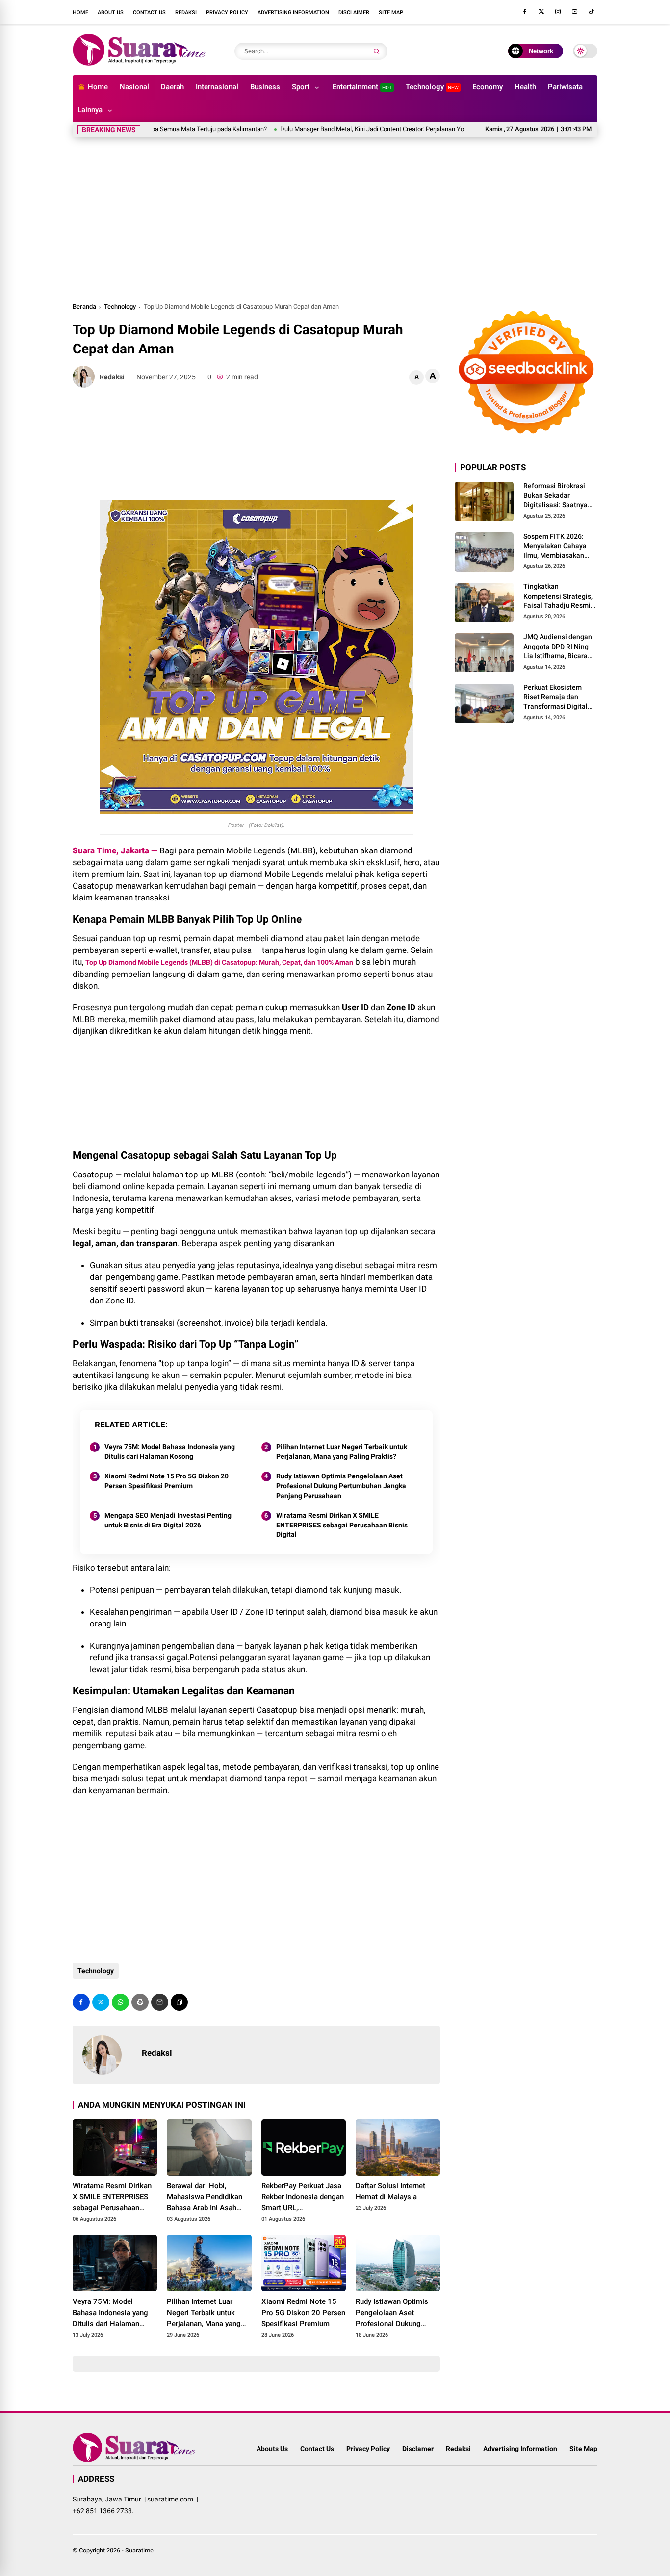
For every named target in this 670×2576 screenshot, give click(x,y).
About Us (111, 13)
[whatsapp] (120, 2002)
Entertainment (362, 87)
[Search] (377, 51)
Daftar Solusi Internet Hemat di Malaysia (390, 2191)
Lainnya (90, 110)
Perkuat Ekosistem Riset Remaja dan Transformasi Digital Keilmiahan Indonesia (557, 698)
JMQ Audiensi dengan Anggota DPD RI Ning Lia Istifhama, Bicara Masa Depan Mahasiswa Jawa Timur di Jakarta (560, 647)
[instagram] (558, 12)
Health (525, 87)
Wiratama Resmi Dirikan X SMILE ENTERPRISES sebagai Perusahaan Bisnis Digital (342, 1525)
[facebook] (525, 12)
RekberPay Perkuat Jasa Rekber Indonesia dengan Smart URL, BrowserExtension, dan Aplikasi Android (303, 2198)
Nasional (134, 87)
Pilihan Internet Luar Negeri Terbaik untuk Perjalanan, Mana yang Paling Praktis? (342, 1451)
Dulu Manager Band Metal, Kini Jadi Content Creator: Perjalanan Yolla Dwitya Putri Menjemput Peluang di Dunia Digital (395, 129)
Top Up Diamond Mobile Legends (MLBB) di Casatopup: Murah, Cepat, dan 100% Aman (219, 962)
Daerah (172, 87)
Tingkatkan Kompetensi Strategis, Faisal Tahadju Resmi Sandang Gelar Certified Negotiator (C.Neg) (558, 597)
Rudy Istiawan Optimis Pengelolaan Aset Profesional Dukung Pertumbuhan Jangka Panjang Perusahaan (341, 1486)
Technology (432, 87)
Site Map (391, 13)
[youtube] (575, 12)
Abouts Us (272, 2449)
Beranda (84, 307)
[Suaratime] (140, 63)
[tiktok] (592, 12)
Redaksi (186, 13)
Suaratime (139, 2550)
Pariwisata (565, 87)
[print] (140, 2002)
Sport (301, 87)
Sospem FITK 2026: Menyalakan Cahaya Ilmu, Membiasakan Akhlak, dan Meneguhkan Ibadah (555, 547)
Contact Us (149, 13)
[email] (160, 2002)
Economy (488, 87)
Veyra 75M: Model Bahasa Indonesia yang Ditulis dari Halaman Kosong (170, 1451)
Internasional (217, 87)
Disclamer (418, 2449)
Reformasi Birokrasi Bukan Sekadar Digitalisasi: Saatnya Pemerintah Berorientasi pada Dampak (555, 496)
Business (265, 87)
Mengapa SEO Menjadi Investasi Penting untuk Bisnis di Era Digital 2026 (168, 1520)
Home (80, 13)
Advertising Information (293, 13)
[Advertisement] (335, 218)
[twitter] (541, 12)
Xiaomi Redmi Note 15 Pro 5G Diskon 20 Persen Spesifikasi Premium (167, 1481)
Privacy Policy (227, 13)
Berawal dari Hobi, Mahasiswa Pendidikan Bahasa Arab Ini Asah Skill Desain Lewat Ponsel (205, 2198)
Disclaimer (354, 13)
